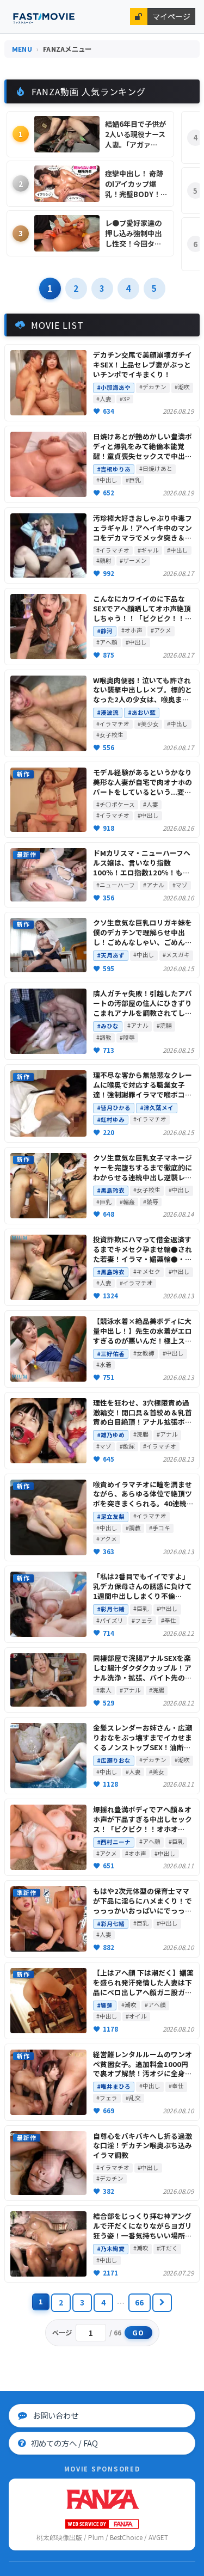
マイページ (171, 16)
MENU (22, 49)
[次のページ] (162, 2303)
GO (138, 2333)
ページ (63, 2333)
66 (140, 2302)
